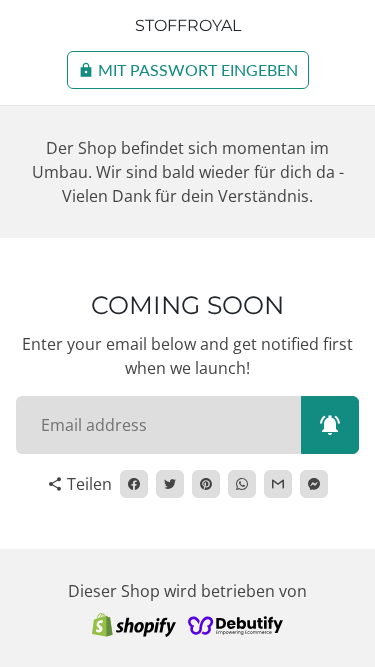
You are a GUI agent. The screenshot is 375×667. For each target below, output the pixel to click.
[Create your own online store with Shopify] (134, 624)
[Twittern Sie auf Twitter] (170, 484)
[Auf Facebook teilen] (134, 484)
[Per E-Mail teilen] (278, 484)
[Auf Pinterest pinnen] (206, 484)
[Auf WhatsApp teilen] (242, 484)
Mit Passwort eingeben (188, 69)
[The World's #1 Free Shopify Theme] (236, 624)
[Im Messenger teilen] (314, 484)
